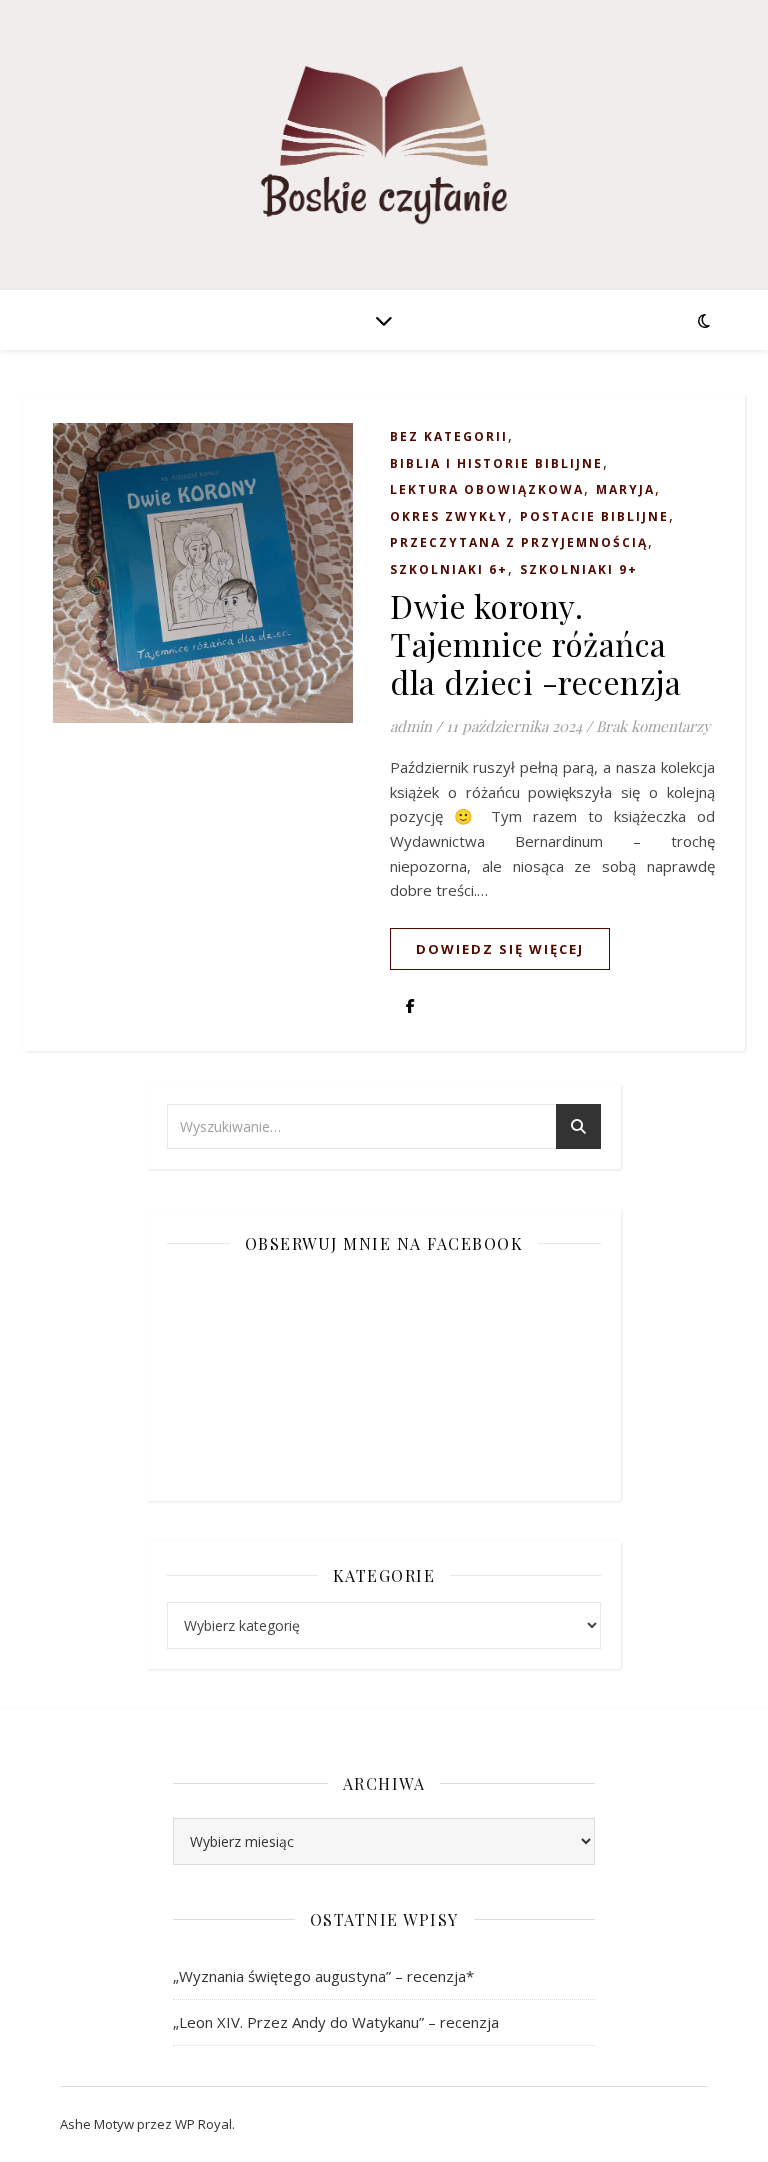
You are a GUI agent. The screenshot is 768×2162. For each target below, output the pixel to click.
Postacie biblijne (594, 516)
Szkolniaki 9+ (579, 569)
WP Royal (203, 2124)
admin (411, 726)
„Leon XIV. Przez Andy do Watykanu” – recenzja (336, 2022)
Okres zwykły (449, 516)
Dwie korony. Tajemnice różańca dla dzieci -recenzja (535, 643)
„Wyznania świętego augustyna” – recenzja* (323, 1976)
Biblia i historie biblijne (496, 463)
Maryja (625, 489)
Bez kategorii (449, 436)
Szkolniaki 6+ (449, 569)
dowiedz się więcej (500, 949)
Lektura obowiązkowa (487, 489)
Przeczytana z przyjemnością (519, 542)
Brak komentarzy (653, 726)
